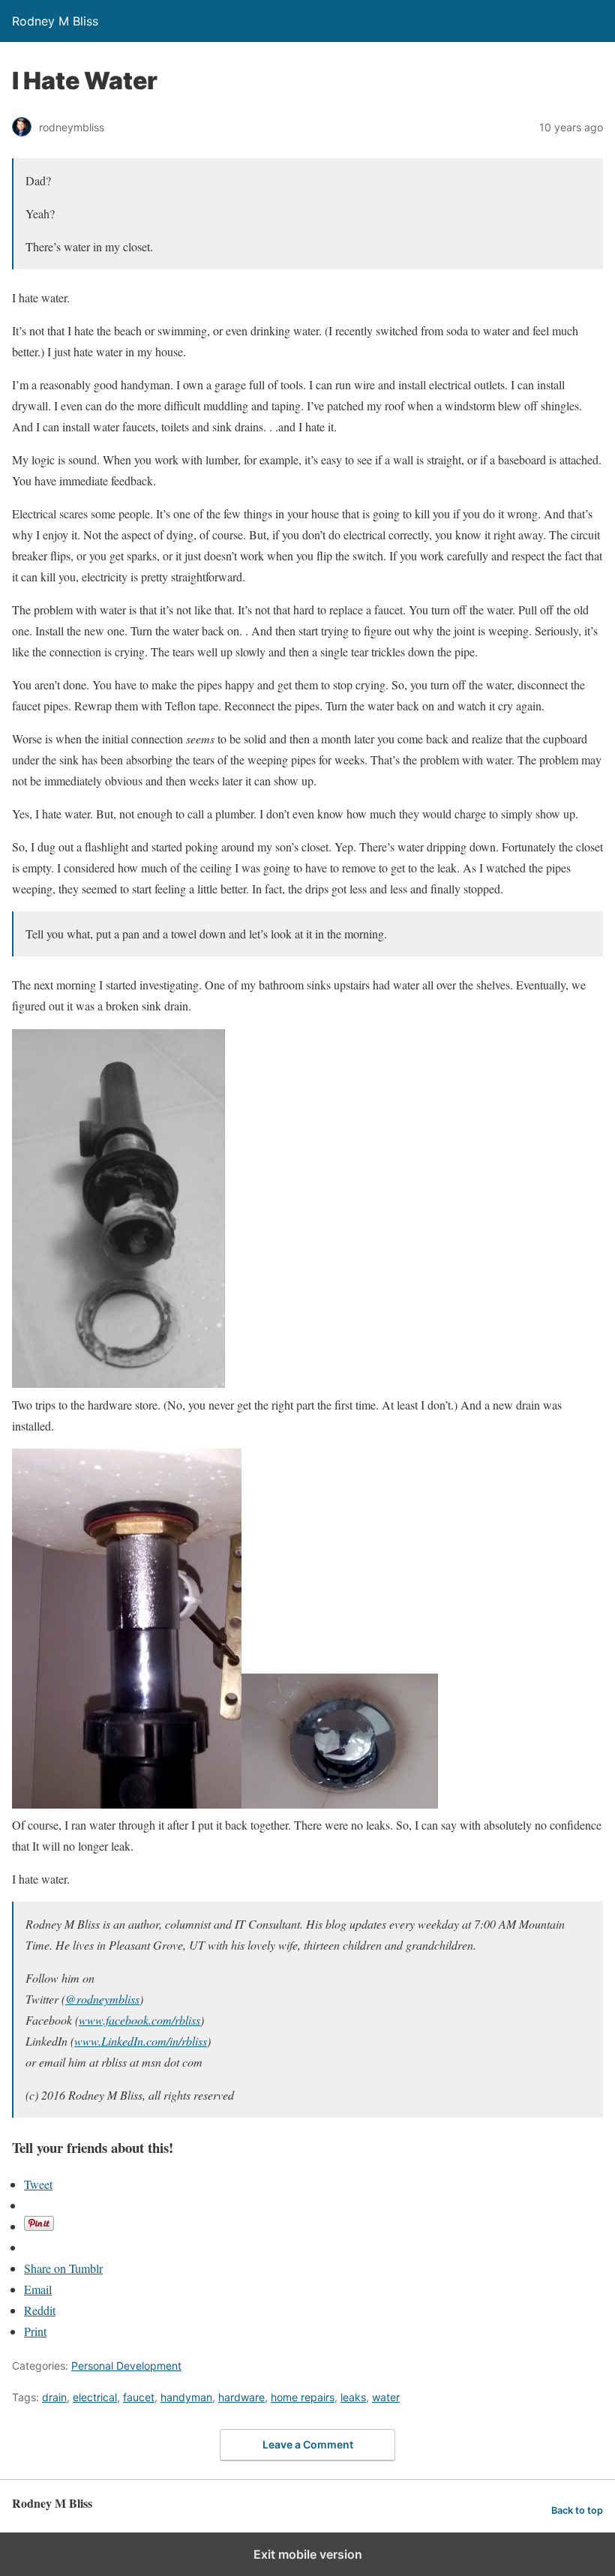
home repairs (303, 2397)
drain (54, 2397)
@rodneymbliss (102, 1999)
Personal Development (126, 2366)
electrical (95, 2397)
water (386, 2397)
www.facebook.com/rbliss (139, 2020)
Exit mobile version (308, 2554)
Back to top (577, 2510)
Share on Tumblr (63, 2268)
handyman (186, 2397)
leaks (353, 2397)
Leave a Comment (308, 2444)
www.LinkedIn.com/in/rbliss (141, 2041)
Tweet (38, 2184)
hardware (241, 2397)
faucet (139, 2397)
